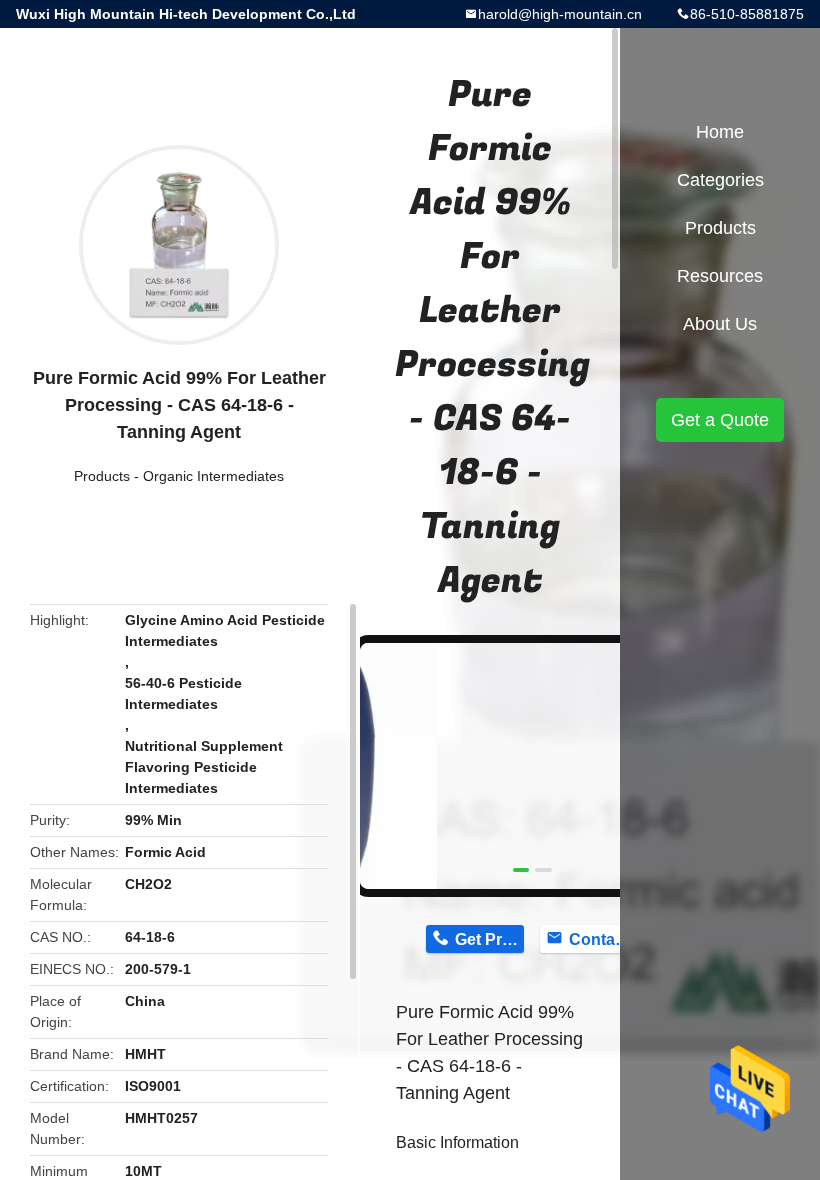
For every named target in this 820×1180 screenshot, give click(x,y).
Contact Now (603, 939)
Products (102, 476)
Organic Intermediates (213, 476)
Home (720, 132)
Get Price (489, 939)
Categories (720, 180)
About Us (720, 324)
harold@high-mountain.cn (560, 14)
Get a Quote (720, 420)
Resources (720, 276)
